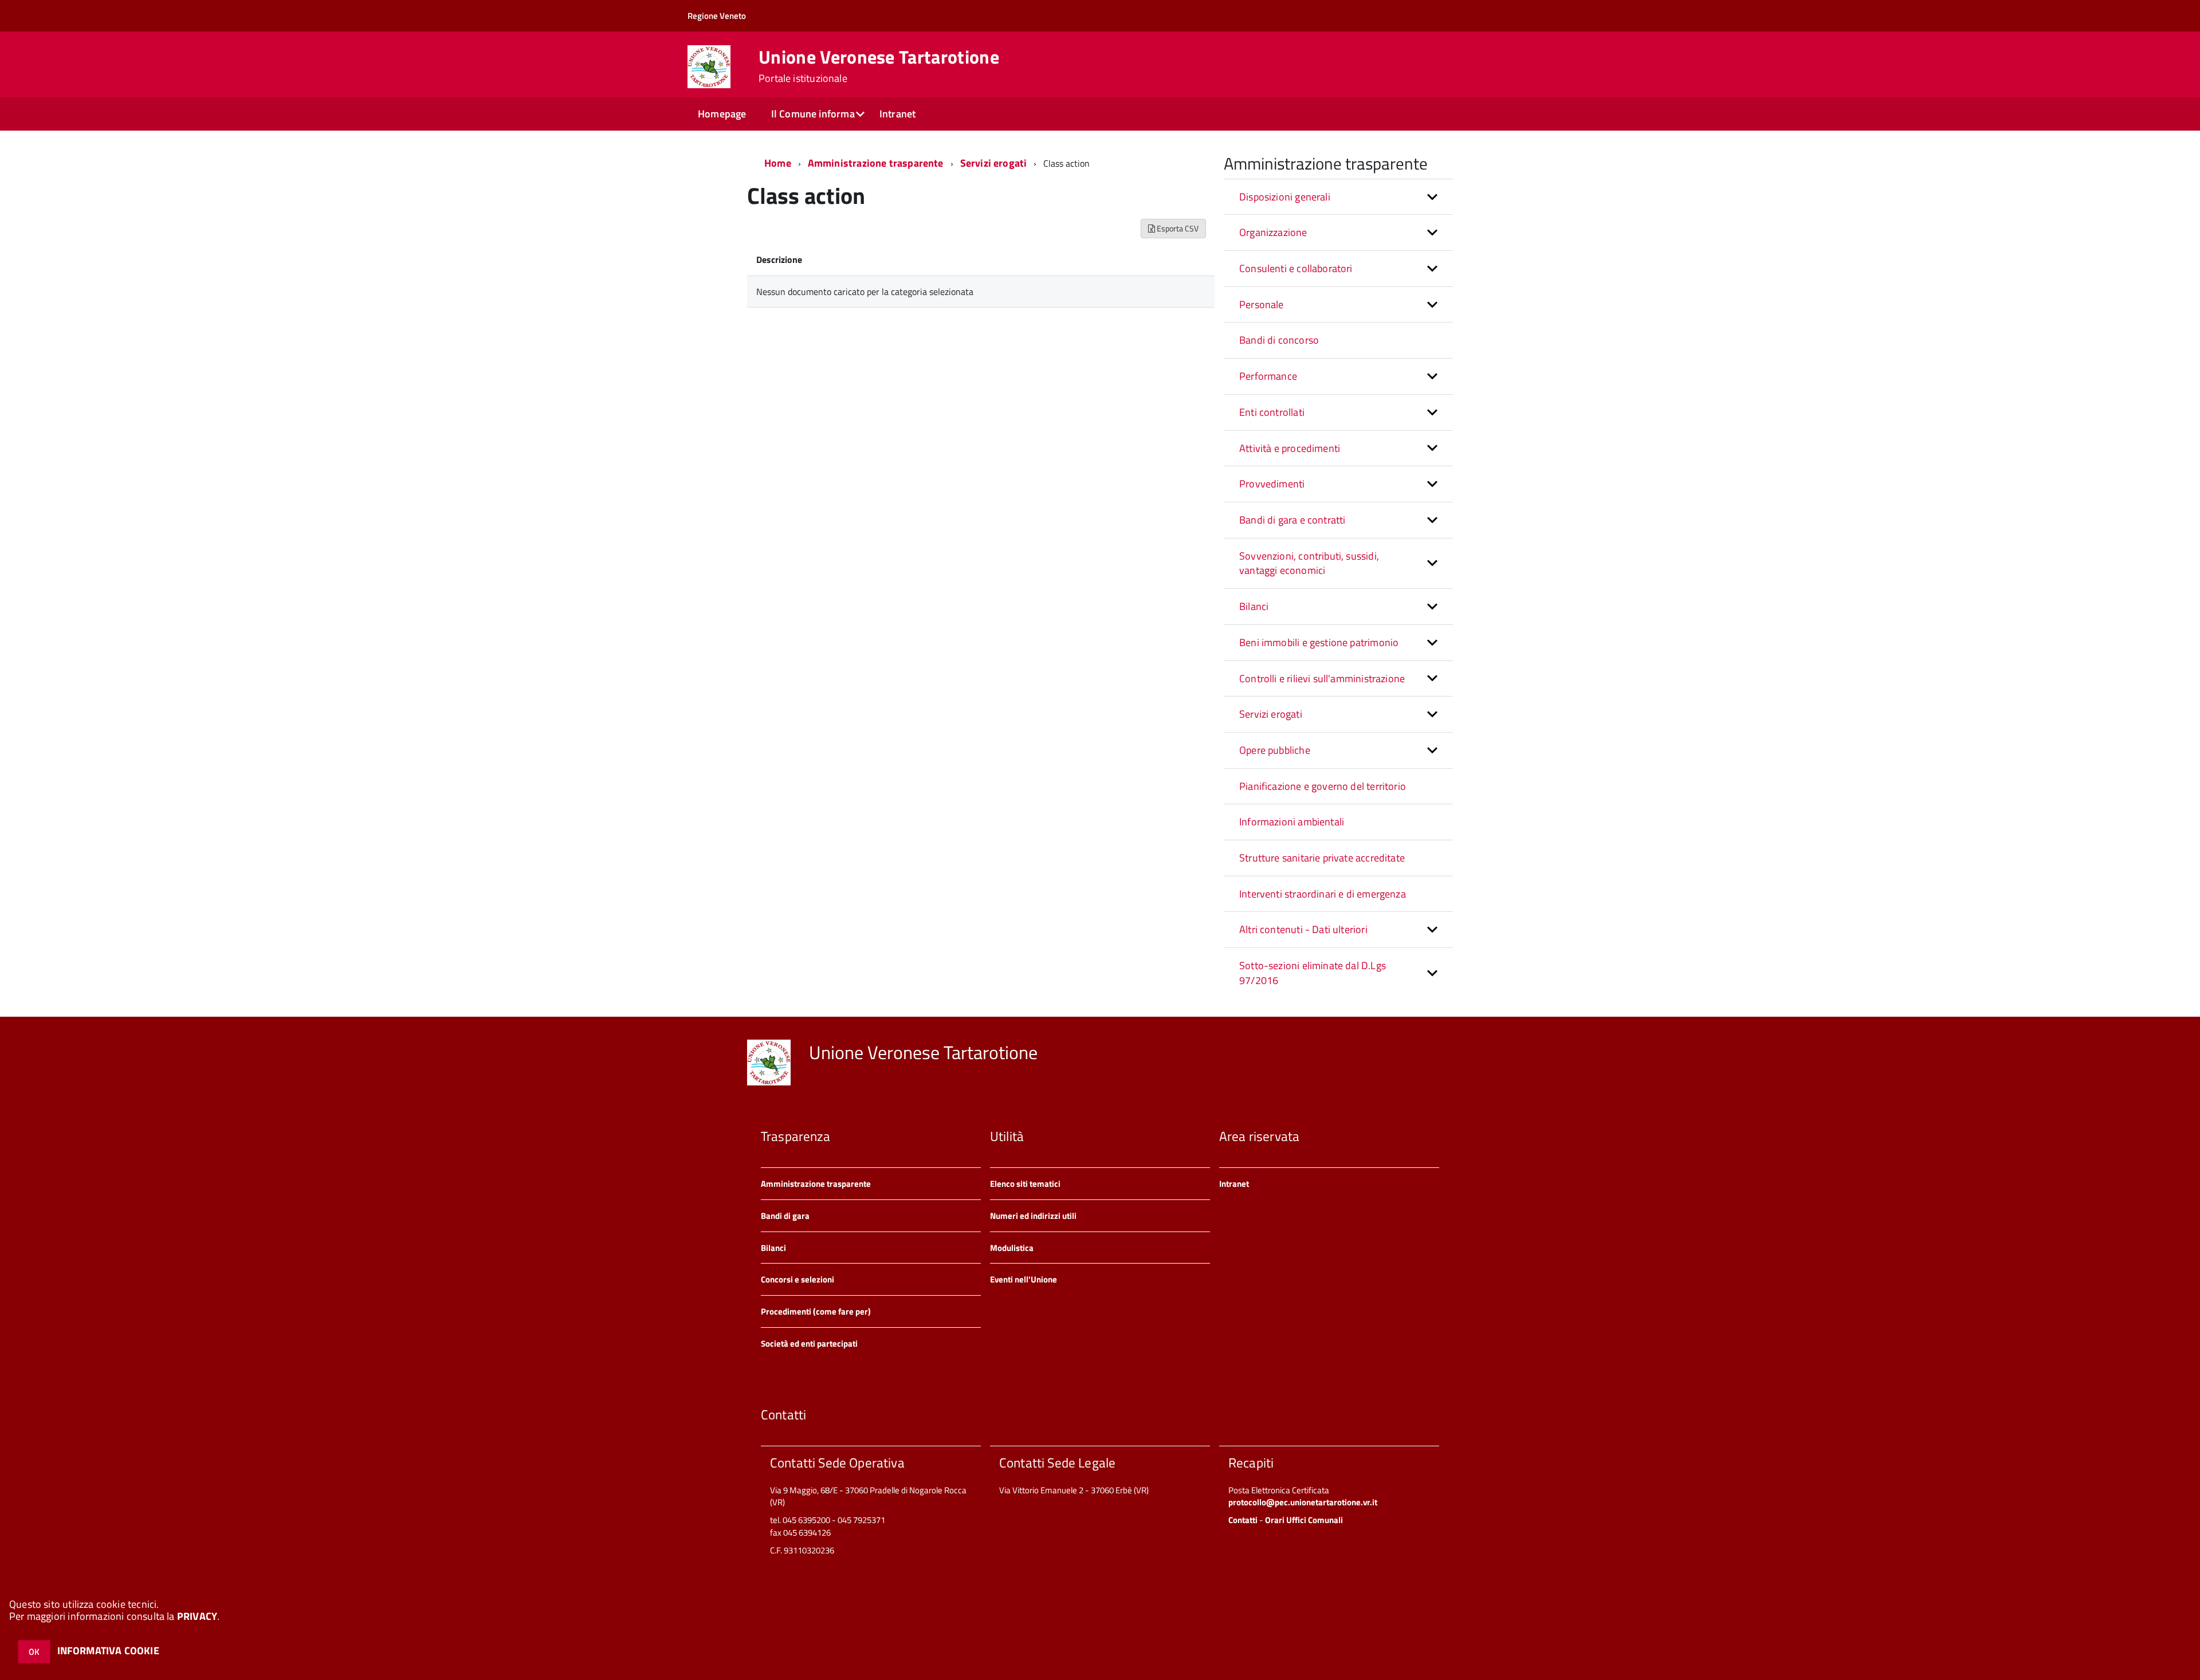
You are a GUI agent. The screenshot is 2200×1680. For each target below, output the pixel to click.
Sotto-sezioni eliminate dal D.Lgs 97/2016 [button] (1313, 973)
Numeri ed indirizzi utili (1033, 1216)
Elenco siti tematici (1025, 1184)
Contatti (1243, 1520)
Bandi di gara (785, 1216)
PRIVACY (197, 1616)
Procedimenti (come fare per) (816, 1311)
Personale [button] (1262, 304)
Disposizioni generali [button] (1285, 197)
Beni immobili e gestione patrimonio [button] (1319, 642)
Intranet (897, 114)
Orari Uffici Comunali (1304, 1520)
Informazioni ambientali (1292, 822)
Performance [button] (1268, 376)
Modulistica (1012, 1248)
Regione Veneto (717, 16)
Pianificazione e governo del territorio (1323, 786)
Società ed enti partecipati (809, 1343)
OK (34, 1652)
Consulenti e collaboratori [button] (1296, 268)
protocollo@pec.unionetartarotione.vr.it (1303, 1502)
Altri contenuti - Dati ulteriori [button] (1303, 929)
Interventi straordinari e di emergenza (1323, 894)
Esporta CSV (1177, 228)
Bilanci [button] (1254, 606)
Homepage (722, 114)
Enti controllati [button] (1272, 412)
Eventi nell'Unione (1024, 1279)
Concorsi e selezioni (797, 1279)
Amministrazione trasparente (876, 163)
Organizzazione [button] (1273, 232)
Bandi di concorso (1279, 340)
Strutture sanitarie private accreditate (1322, 858)
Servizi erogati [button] (1271, 714)
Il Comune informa (813, 114)
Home (778, 163)
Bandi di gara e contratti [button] (1292, 520)
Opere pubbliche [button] (1275, 750)
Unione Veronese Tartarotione (879, 66)
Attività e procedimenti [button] (1290, 448)
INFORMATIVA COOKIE (108, 1651)
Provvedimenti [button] (1272, 484)
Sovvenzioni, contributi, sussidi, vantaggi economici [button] (1309, 563)
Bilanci (773, 1248)
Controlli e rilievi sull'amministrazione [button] (1322, 678)
